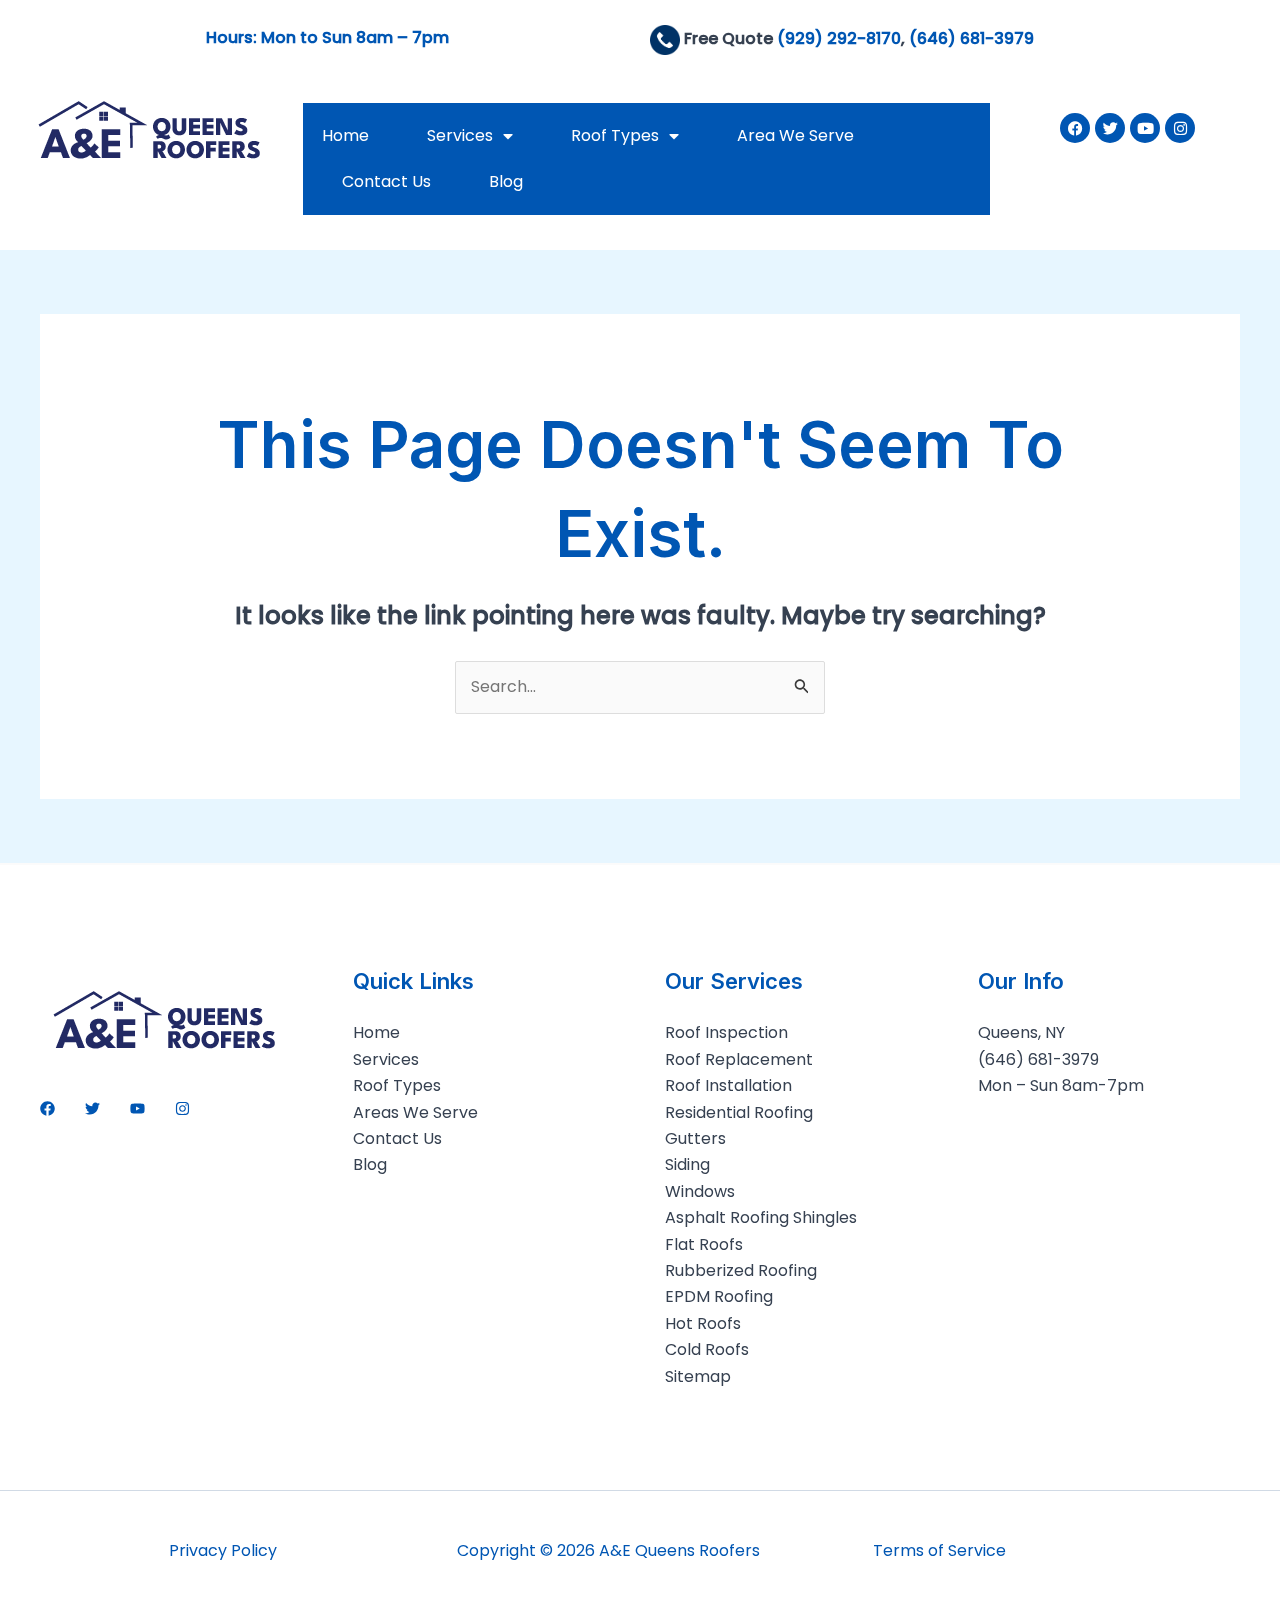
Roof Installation (728, 1085)
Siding (687, 1164)
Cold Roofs (707, 1349)
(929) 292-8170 (839, 38)
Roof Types (615, 135)
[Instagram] (182, 1108)
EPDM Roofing (719, 1296)
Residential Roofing (739, 1112)
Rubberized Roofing (741, 1270)
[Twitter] (92, 1108)
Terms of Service (939, 1550)
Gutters (695, 1138)
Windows (700, 1191)
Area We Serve (795, 135)
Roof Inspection (726, 1032)
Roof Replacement (739, 1059)
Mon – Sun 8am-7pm (1061, 1085)
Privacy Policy (223, 1550)
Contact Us (386, 181)
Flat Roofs (704, 1244)
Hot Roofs (703, 1323)
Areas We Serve (415, 1112)
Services (460, 135)
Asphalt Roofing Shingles (761, 1217)
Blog (506, 181)
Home (345, 135)
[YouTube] (137, 1108)
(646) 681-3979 (971, 38)
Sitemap (698, 1376)
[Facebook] (47, 1108)
